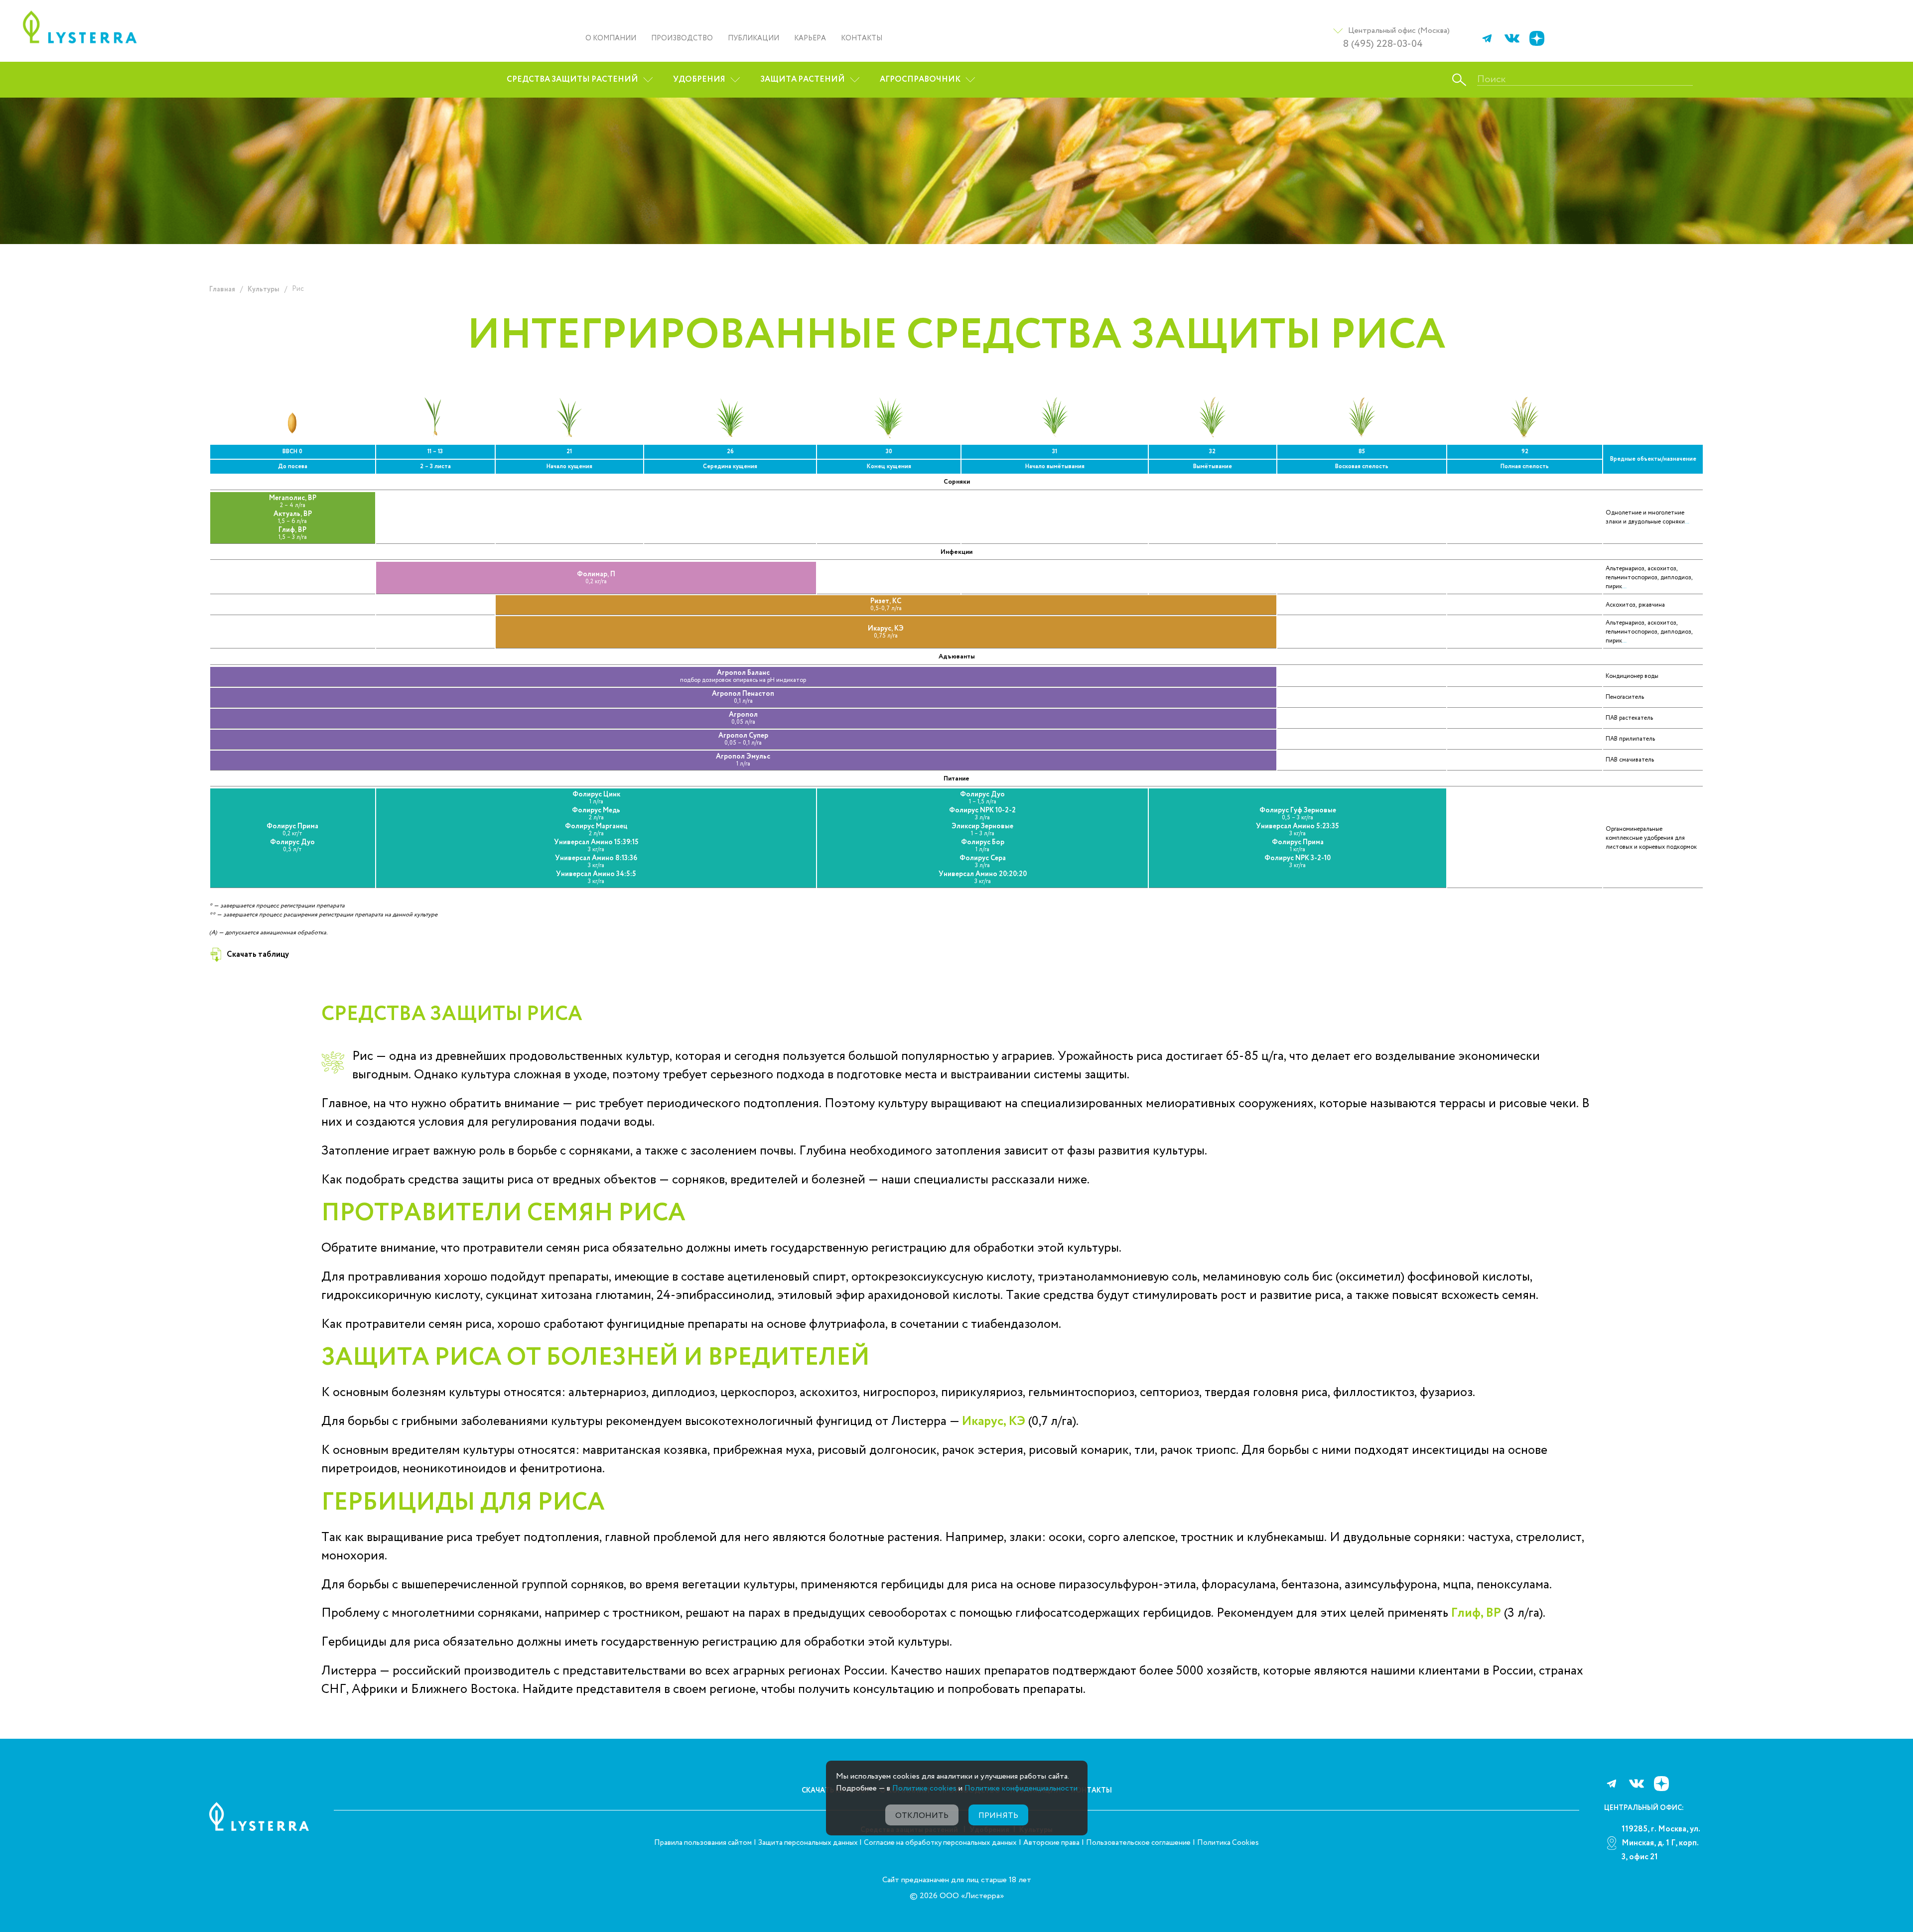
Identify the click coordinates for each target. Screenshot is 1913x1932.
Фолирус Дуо (292, 846)
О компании (611, 38)
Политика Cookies (1228, 1843)
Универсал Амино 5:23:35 (1298, 830)
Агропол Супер (743, 739)
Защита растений (803, 79)
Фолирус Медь (596, 814)
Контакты (862, 38)
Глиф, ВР (293, 534)
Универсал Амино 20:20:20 (983, 878)
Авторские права (1051, 1843)
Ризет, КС (886, 605)
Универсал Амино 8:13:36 (596, 862)
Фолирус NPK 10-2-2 (982, 814)
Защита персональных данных (809, 1843)
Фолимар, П (596, 578)
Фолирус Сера (983, 862)
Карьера (810, 38)
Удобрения (699, 79)
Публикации (753, 38)
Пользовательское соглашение (1138, 1843)
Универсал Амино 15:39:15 (596, 846)
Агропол (743, 718)
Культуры (264, 289)
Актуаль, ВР (293, 518)
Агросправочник (920, 79)
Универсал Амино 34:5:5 (596, 878)
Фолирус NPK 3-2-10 (1298, 862)
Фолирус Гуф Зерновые (1298, 814)
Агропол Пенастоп (743, 698)
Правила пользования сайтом (703, 1843)
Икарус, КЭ (886, 632)
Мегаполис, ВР (293, 502)
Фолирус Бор (983, 846)
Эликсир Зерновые (982, 830)
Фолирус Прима (292, 830)
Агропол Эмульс (743, 760)
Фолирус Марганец (596, 830)
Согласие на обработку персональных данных (940, 1843)
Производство (682, 38)
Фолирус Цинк (596, 798)
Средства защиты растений (572, 79)
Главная (222, 289)
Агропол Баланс (743, 677)
